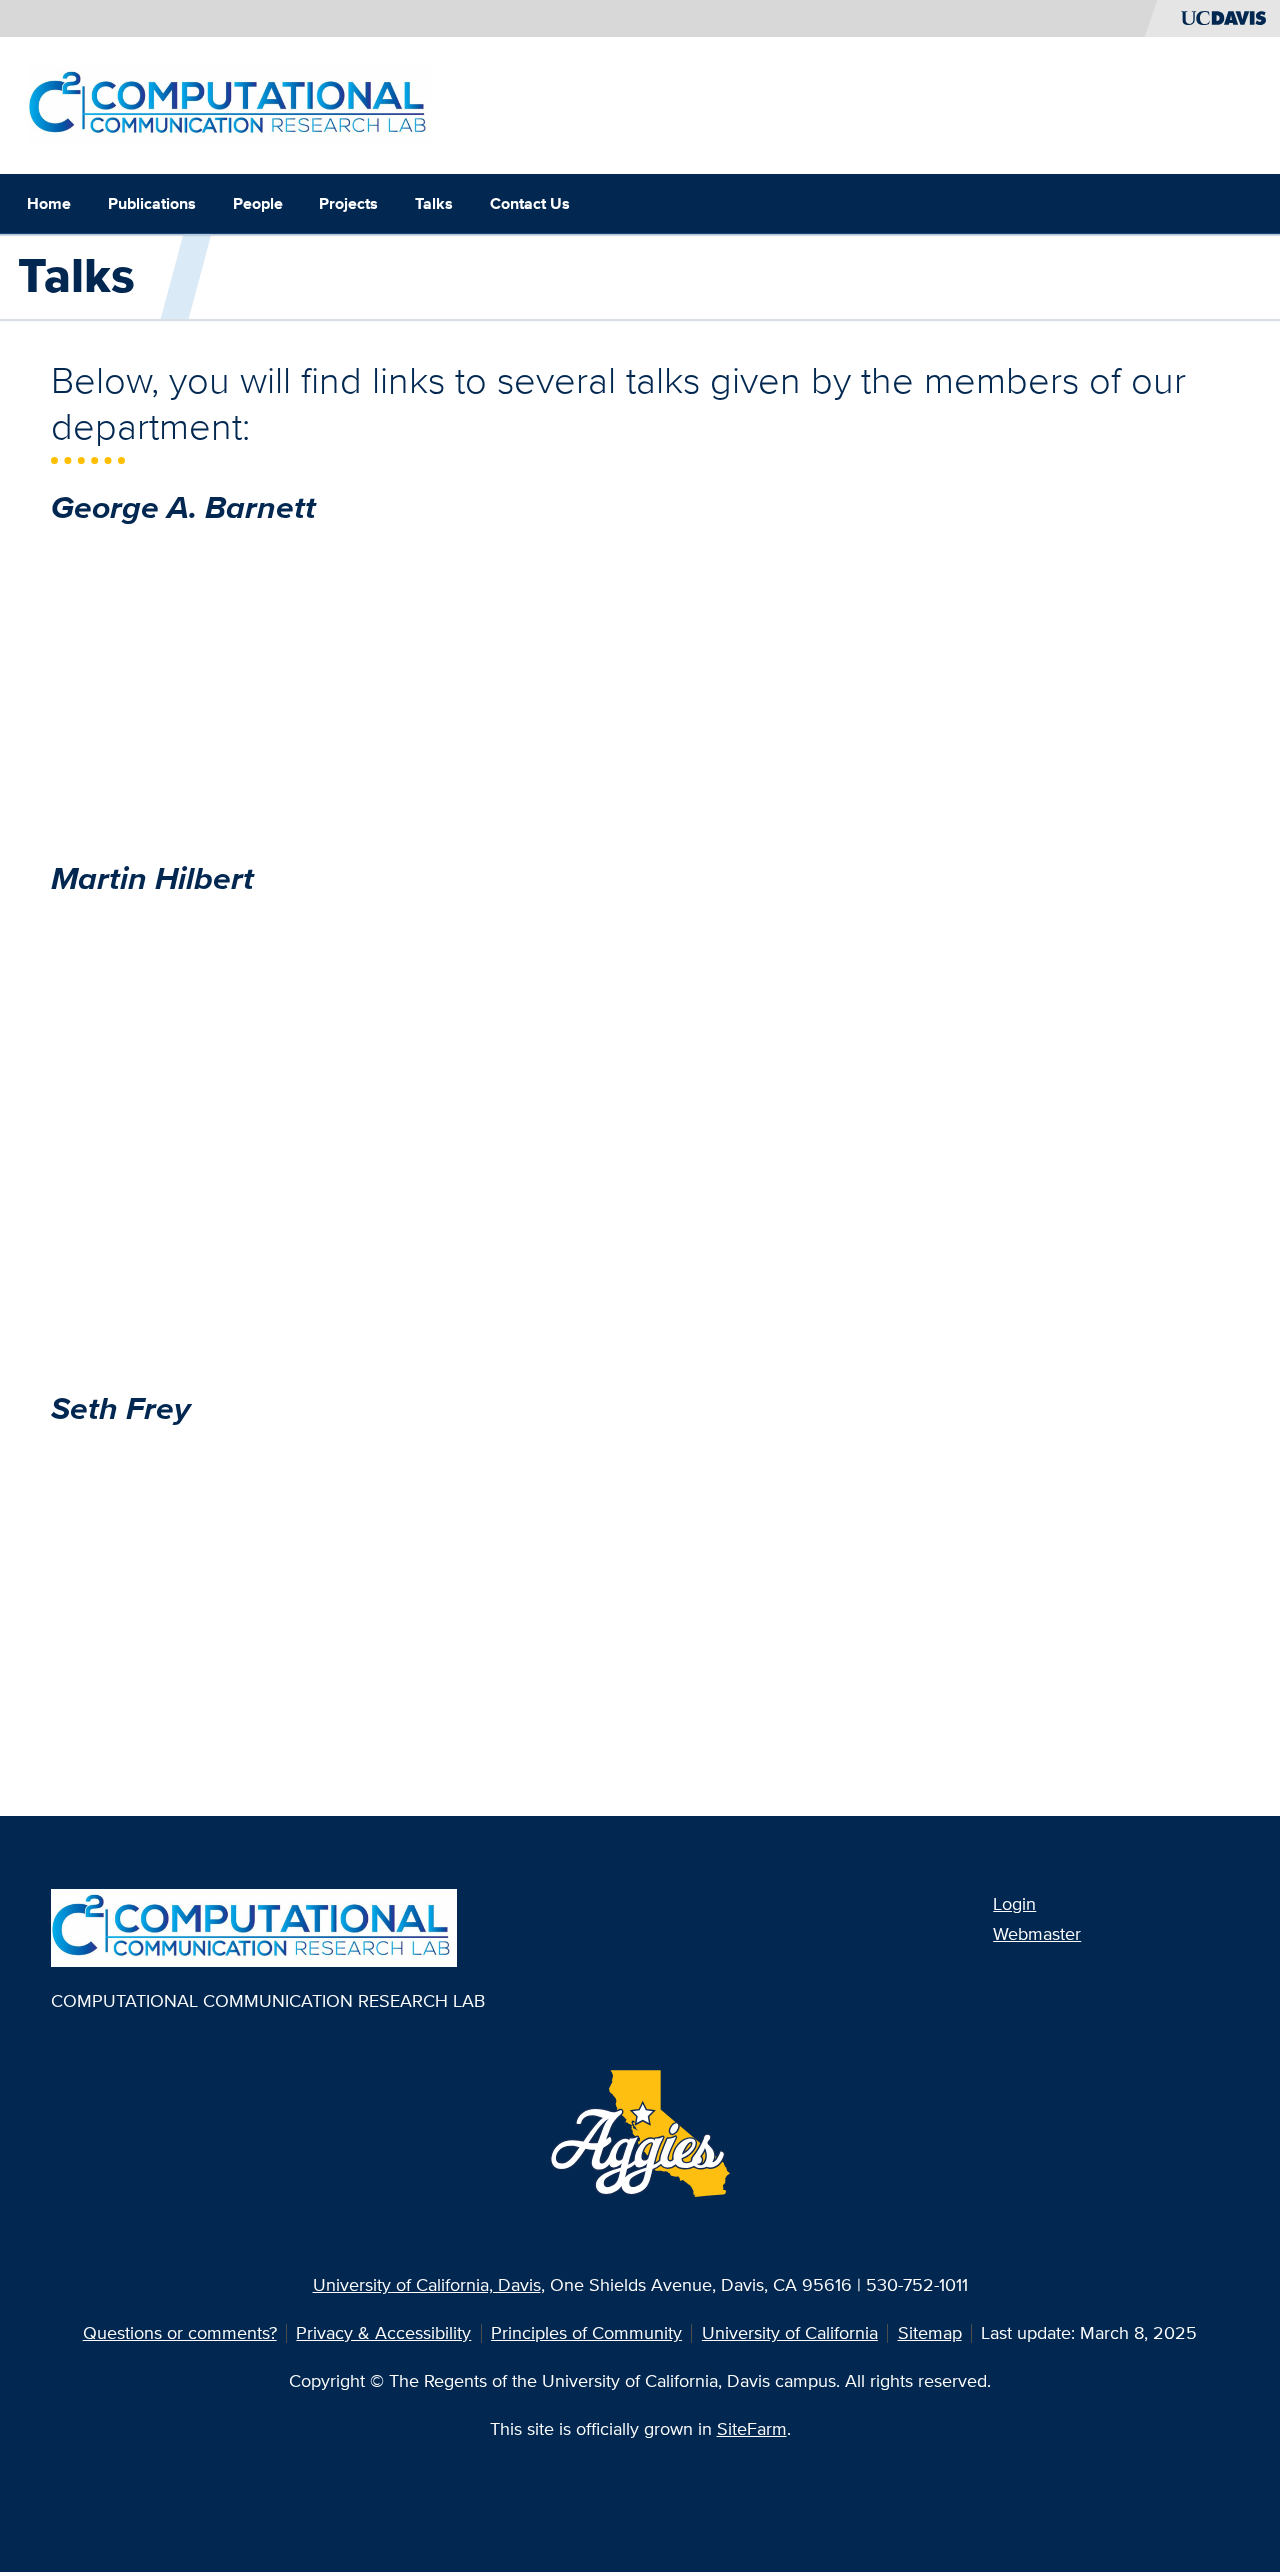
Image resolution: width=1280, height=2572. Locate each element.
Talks (434, 203)
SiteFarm (752, 2428)
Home (49, 203)
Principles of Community (586, 2332)
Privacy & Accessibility (383, 2332)
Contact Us (530, 203)
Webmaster (1037, 1933)
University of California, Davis (427, 2284)
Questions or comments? (180, 2332)
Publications (152, 203)
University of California (790, 2332)
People (258, 203)
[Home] (231, 103)
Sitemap (930, 2332)
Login (1014, 1903)
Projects (348, 203)
